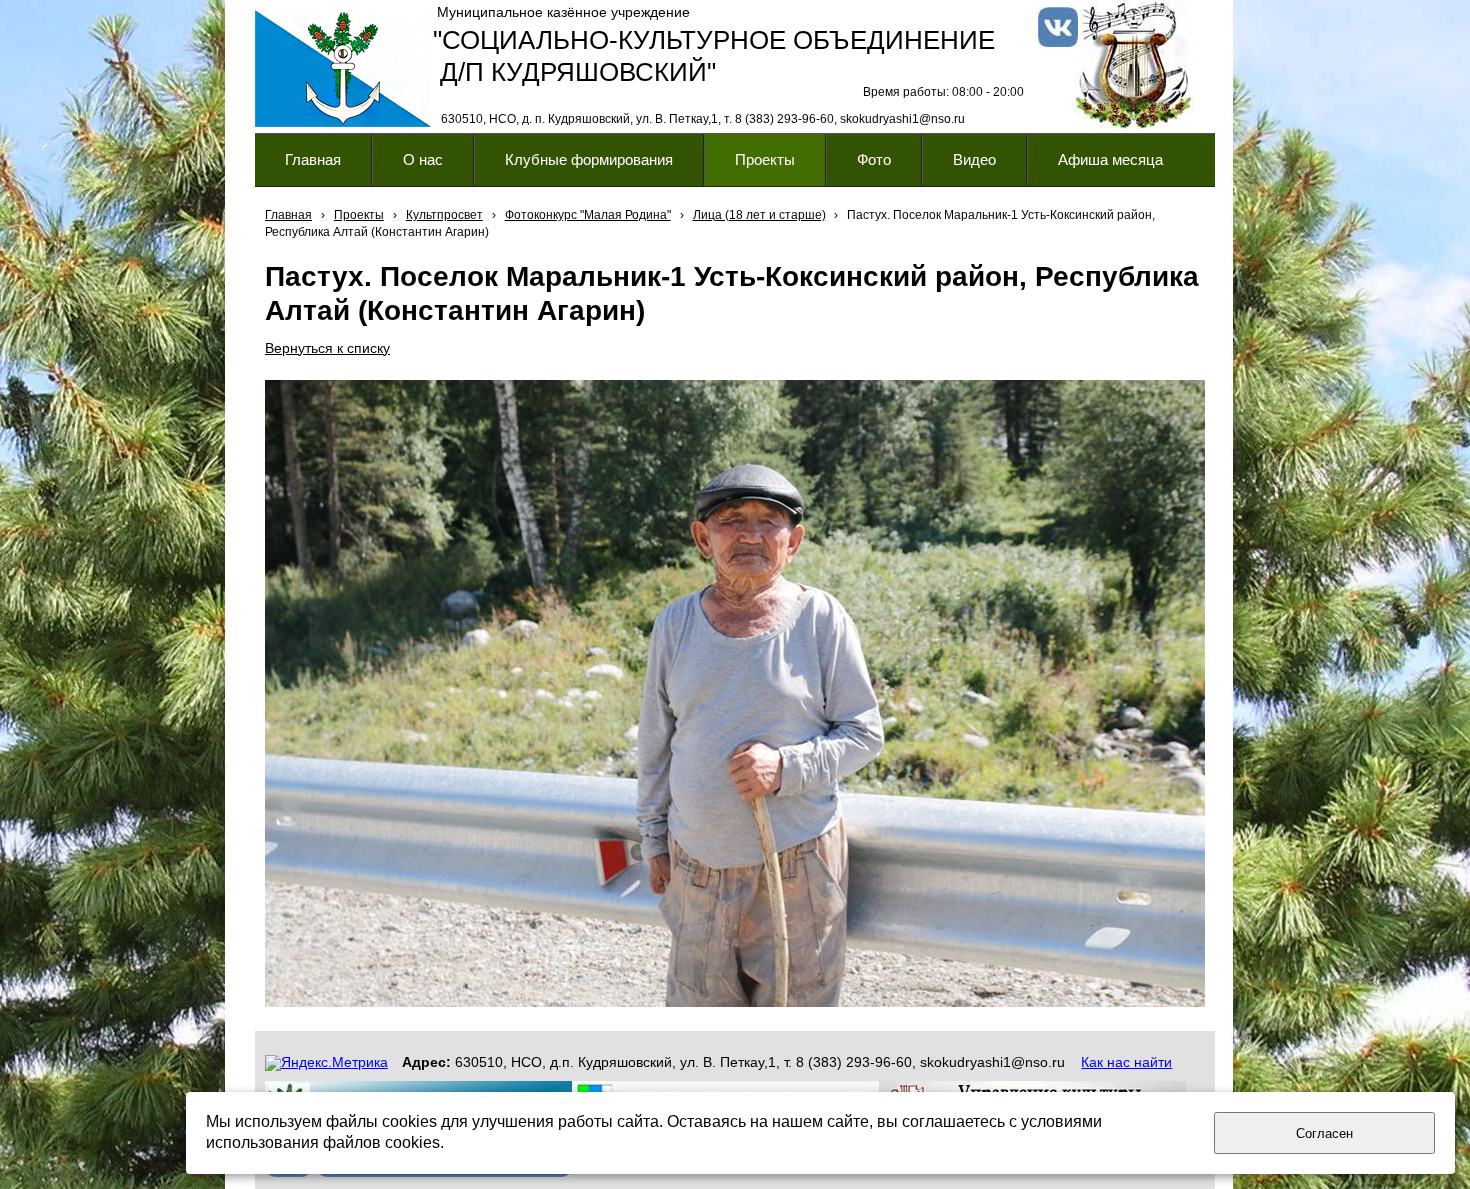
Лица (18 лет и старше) (759, 215)
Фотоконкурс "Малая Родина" (588, 215)
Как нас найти (1126, 1062)
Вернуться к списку (327, 348)
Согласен (1324, 1133)
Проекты (359, 215)
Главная (288, 215)
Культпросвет (444, 215)
